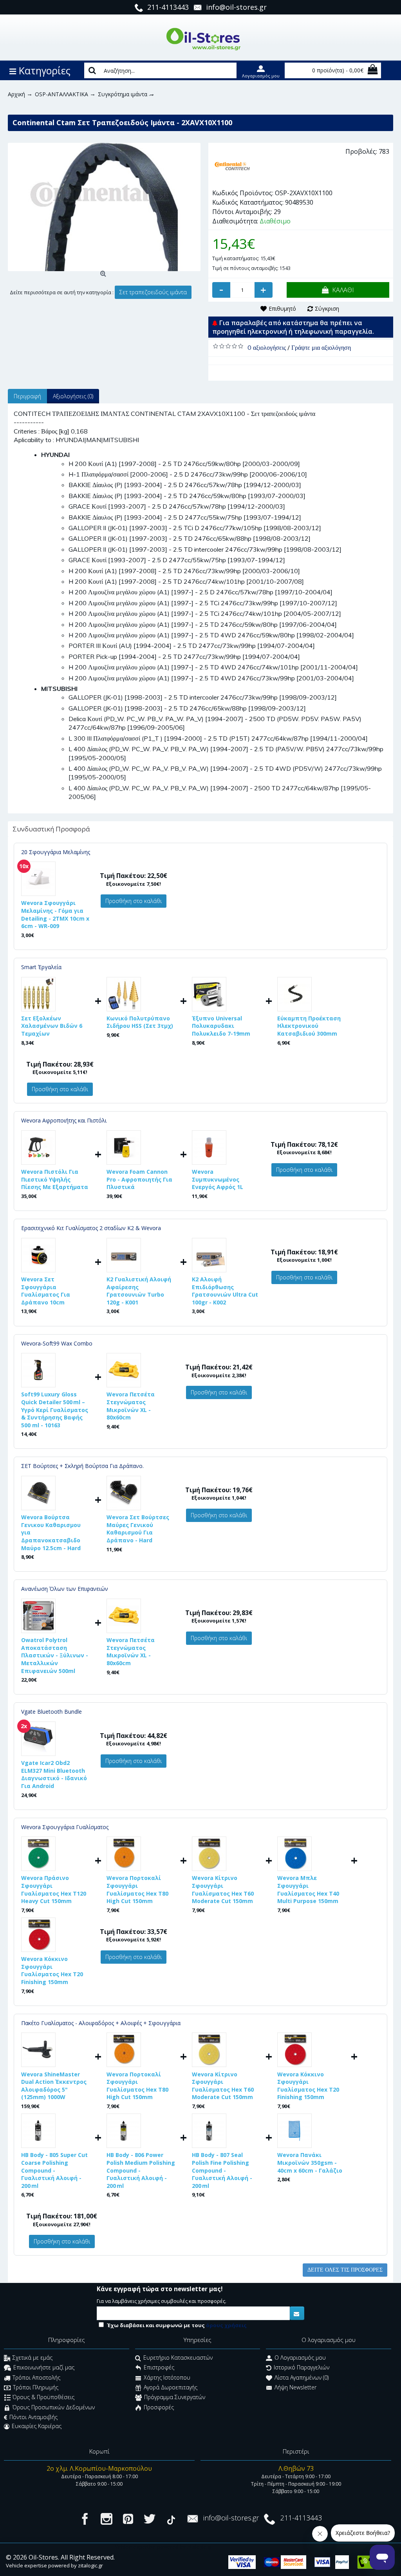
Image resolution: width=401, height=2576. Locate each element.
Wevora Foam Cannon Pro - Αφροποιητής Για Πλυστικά (139, 1179)
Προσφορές (159, 2407)
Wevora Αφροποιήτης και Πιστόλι (64, 1120)
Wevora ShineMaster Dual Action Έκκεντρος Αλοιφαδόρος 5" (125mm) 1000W (54, 2086)
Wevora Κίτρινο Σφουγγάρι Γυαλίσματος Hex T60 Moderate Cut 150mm (223, 1889)
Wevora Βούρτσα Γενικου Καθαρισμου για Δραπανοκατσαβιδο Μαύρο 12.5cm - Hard (51, 1532)
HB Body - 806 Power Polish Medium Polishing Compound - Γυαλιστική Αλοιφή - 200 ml (141, 2170)
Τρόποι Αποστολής (36, 2377)
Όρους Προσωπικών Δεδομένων (54, 2407)
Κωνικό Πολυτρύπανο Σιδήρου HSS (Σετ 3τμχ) (140, 1022)
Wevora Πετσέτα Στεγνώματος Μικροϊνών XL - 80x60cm (131, 1406)
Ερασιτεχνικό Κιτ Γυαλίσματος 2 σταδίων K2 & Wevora (91, 1228)
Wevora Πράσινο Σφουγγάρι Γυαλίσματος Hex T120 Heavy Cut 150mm (54, 1889)
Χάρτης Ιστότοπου (167, 2377)
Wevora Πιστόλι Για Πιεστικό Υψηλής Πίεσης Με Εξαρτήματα (55, 1179)
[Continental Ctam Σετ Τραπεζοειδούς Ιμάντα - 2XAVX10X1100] (104, 207)
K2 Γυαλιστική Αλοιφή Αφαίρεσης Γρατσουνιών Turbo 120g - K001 (139, 1291)
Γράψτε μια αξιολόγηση (321, 347)
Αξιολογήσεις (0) (73, 396)
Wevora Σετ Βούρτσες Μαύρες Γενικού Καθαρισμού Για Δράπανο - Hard (138, 1529)
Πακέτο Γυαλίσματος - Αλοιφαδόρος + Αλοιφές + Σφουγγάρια (101, 2023)
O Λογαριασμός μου (300, 2357)
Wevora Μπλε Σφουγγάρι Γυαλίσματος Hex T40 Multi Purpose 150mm (308, 1889)
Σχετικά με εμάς (33, 2357)
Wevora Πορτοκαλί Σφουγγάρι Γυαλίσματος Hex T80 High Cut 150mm (137, 1889)
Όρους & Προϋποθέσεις (43, 2397)
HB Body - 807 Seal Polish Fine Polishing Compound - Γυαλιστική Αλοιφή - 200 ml (222, 2170)
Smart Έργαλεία (41, 967)
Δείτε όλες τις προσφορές (345, 2270)
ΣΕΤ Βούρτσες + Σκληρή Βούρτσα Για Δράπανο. (82, 1466)
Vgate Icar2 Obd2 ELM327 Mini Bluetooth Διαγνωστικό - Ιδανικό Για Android (54, 1774)
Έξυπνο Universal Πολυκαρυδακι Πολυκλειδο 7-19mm (221, 1026)
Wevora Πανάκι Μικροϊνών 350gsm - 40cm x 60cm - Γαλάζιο (310, 2162)
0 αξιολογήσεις (267, 347)
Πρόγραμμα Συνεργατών (175, 2397)
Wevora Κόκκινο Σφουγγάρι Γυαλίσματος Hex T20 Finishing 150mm (52, 1970)
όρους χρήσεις (226, 2325)
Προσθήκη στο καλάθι (134, 901)
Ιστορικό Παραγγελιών (302, 2368)
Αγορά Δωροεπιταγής (171, 2387)
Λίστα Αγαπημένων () (302, 2377)
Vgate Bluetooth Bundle (51, 1712)
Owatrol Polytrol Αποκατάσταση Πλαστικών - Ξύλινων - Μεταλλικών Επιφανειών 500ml (55, 1655)
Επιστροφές (159, 2368)
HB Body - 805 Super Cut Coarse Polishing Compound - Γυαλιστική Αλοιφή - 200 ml (54, 2170)
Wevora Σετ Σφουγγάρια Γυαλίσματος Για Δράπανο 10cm (46, 1291)
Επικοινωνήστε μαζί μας (44, 2368)
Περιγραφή (27, 396)
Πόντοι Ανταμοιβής (33, 2417)
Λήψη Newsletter (295, 2387)
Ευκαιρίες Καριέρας (37, 2426)
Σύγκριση (327, 309)
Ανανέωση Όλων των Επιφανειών (65, 1589)
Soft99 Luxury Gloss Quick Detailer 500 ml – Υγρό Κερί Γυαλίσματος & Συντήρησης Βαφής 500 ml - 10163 (55, 1409)
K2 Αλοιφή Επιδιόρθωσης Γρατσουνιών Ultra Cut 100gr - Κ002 (225, 1291)
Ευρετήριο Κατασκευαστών (178, 2357)
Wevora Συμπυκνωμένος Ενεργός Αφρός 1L (218, 1179)
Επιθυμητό (282, 309)
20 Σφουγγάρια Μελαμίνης (56, 852)
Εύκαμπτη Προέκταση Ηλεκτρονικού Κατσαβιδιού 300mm (309, 1026)
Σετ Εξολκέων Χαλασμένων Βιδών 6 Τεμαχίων (52, 1026)
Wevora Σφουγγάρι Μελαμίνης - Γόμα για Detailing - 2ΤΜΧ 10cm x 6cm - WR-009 (55, 914)
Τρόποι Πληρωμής (36, 2387)
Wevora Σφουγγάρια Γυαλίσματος (65, 1827)
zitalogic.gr (90, 2565)
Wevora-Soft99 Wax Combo (57, 1343)
